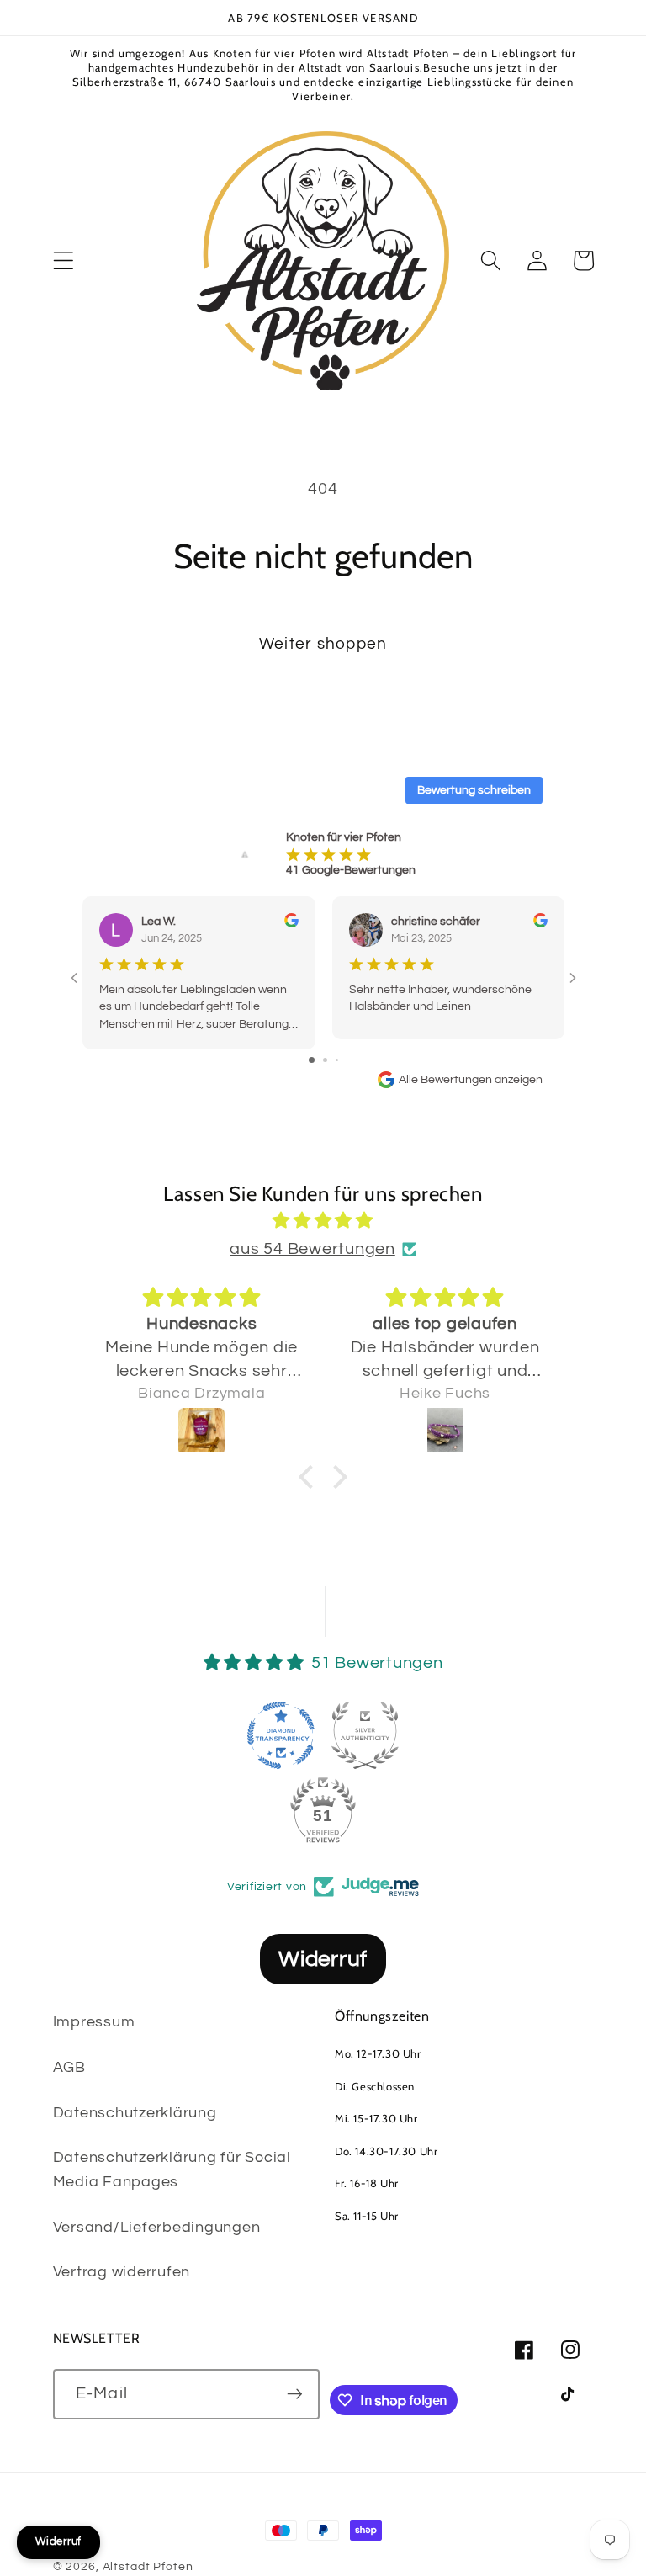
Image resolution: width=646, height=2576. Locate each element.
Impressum (94, 2022)
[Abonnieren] (295, 2394)
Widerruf (323, 1959)
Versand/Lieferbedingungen (157, 2228)
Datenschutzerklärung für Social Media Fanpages (172, 2170)
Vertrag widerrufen (122, 2272)
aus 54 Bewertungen (312, 1249)
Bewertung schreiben (474, 790)
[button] (64, 260)
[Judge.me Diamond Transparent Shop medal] (281, 1735)
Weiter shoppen (323, 644)
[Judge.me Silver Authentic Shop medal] (365, 1735)
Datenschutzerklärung (135, 2113)
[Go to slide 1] (312, 1060)
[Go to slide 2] (325, 1060)
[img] (323, 1221)
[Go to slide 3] (337, 1060)
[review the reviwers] (291, 924)
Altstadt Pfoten (148, 2567)
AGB (69, 2068)
